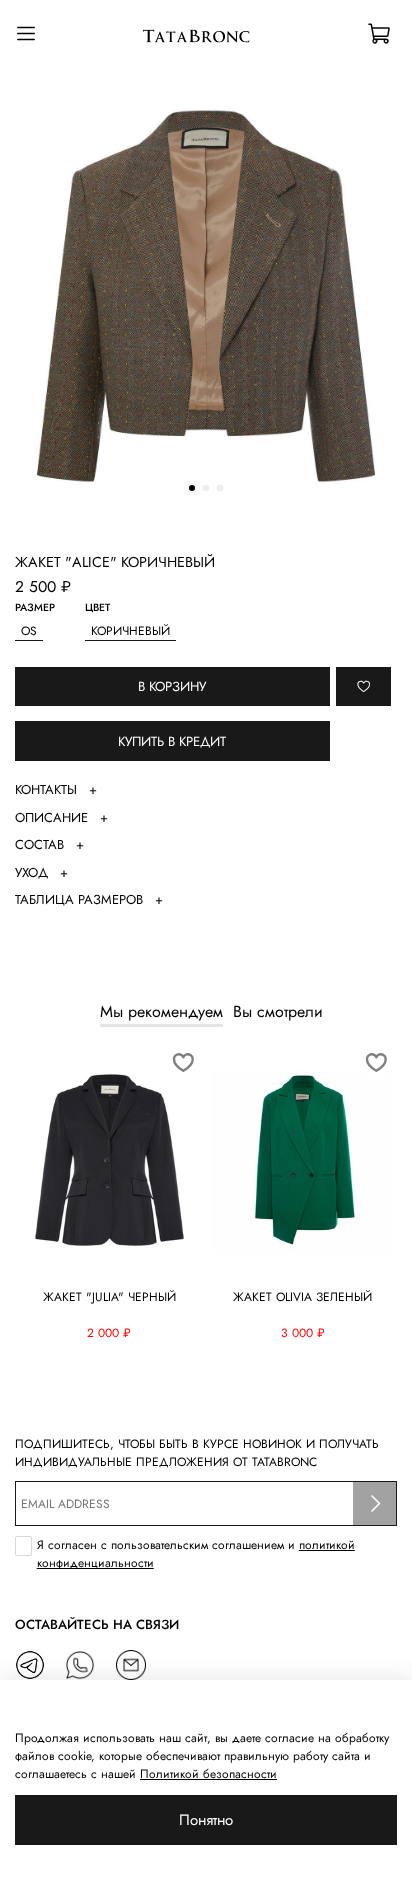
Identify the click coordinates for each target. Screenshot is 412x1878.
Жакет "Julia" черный (109, 1297)
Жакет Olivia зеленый (302, 1297)
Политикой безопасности (208, 1774)
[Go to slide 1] (192, 488)
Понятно (206, 1820)
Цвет (97, 608)
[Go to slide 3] (220, 488)
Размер (35, 608)
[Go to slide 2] (206, 488)
